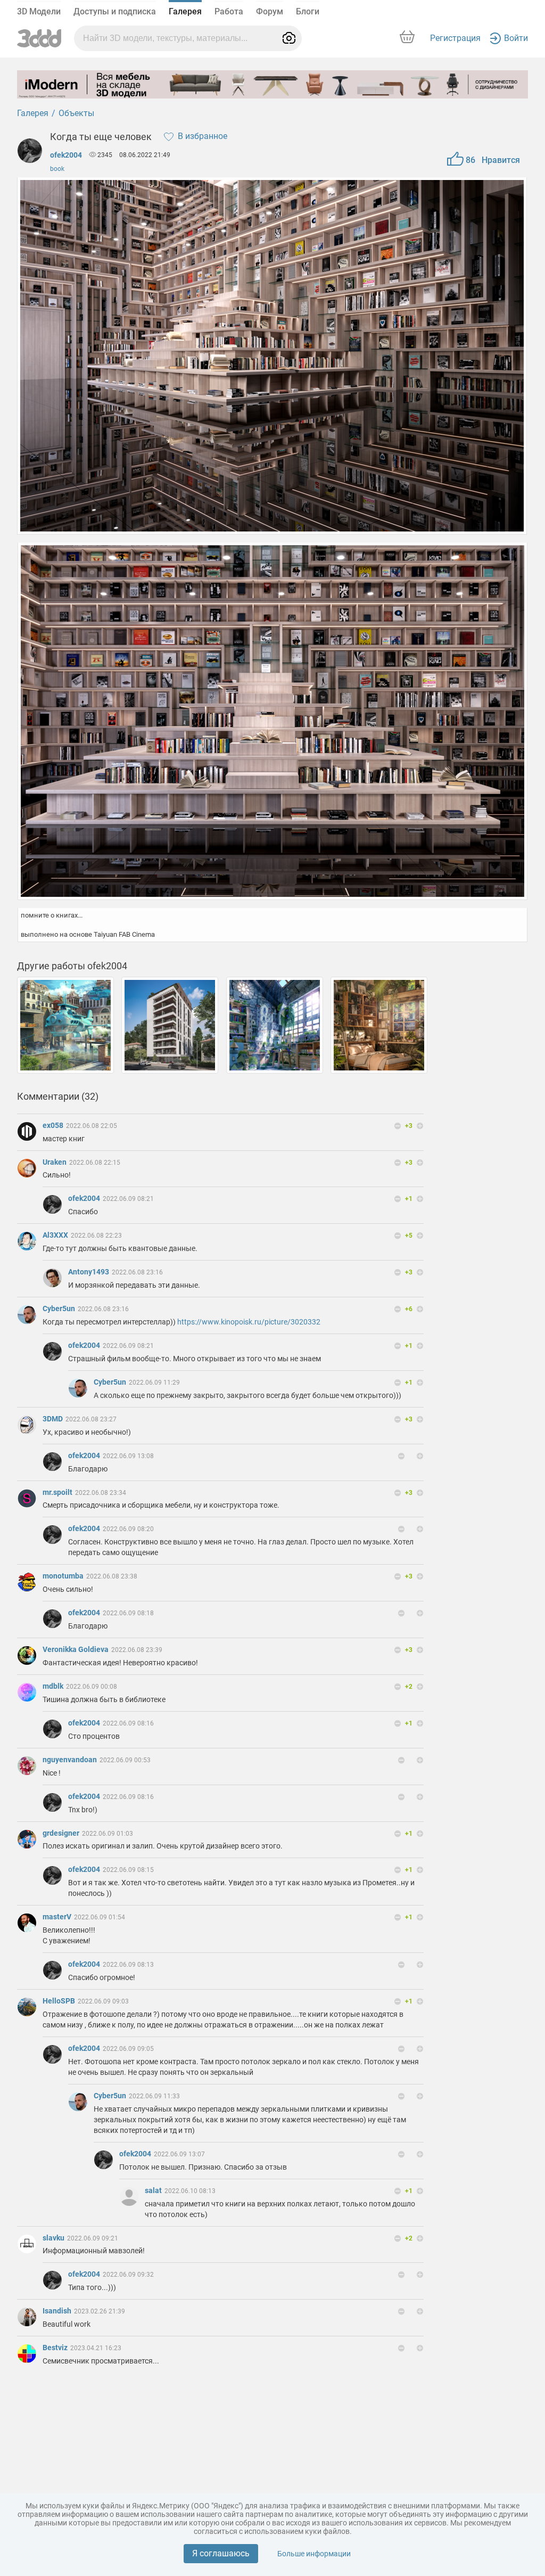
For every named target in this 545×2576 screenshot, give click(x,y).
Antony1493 (89, 1272)
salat (154, 2190)
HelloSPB (60, 2001)
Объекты (76, 113)
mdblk (54, 1686)
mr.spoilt (58, 1492)
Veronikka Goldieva (76, 1649)
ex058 (54, 1125)
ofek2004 (66, 155)
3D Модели (39, 11)
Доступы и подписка (115, 11)
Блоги (308, 11)
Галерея (185, 11)
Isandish (58, 2311)
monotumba (64, 1576)
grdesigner (62, 1833)
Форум (270, 11)
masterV (58, 1917)
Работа (229, 11)
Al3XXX (56, 1235)
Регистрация (455, 38)
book (57, 169)
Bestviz (56, 2348)
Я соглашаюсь (221, 2553)
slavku (54, 2238)
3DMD (53, 1419)
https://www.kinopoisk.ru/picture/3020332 (249, 1322)
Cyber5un (60, 1309)
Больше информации (314, 2554)
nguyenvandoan (71, 1760)
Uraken (55, 1162)
